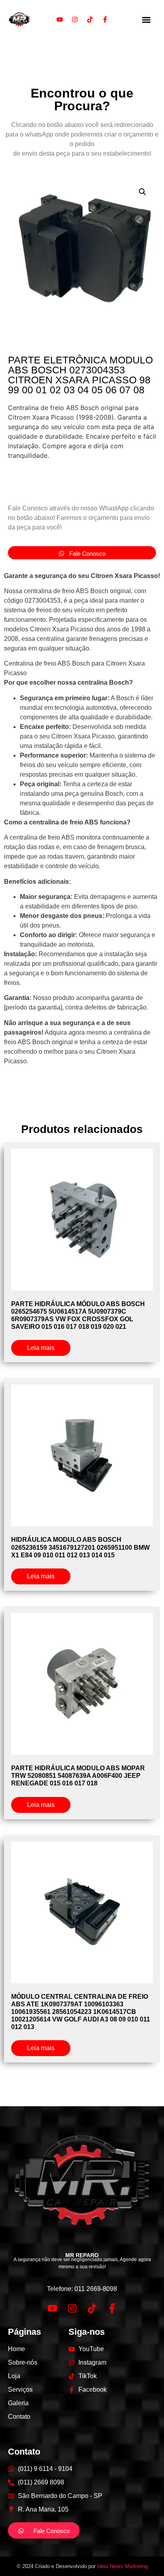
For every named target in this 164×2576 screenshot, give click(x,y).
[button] (146, 20)
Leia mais (41, 1348)
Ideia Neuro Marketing (122, 2566)
